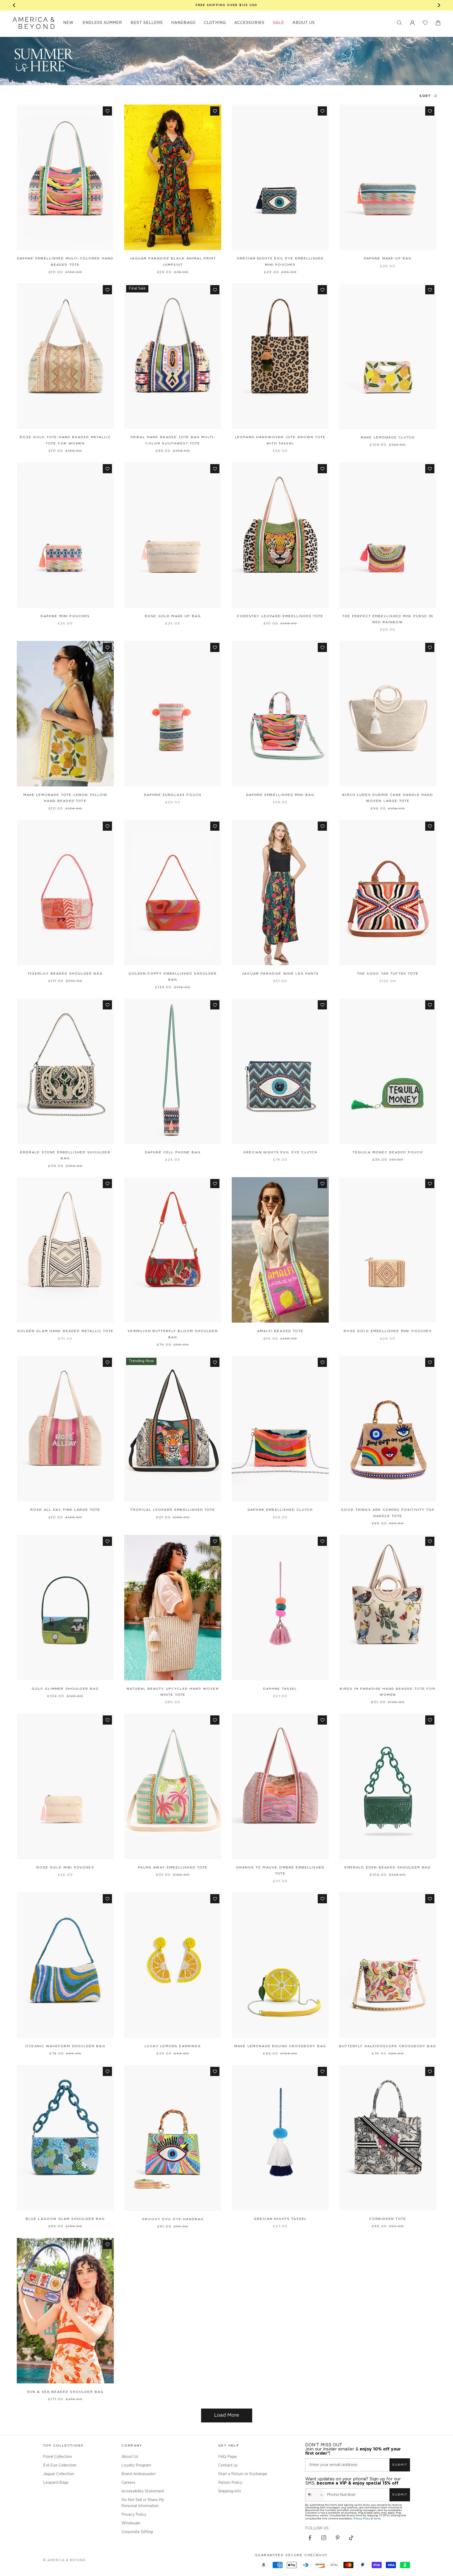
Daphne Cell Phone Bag (173, 1152)
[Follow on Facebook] (310, 2538)
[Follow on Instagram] (324, 2538)
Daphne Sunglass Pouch (173, 795)
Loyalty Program (136, 2465)
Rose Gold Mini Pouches (65, 1868)
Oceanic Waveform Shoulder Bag (65, 2046)
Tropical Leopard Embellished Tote (173, 1510)
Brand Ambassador (139, 2474)
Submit (400, 2465)
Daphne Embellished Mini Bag (280, 795)
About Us (130, 2457)
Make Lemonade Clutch (388, 438)
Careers (128, 2483)
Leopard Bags (56, 2483)
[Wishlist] (425, 23)
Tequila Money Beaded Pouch (388, 1152)
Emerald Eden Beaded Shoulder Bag (388, 1868)
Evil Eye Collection (60, 2465)
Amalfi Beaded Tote (280, 1331)
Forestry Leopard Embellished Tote (280, 616)
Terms (377, 2518)
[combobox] (315, 2495)
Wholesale (131, 2523)
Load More (227, 2415)
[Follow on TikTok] (351, 2538)
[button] (400, 23)
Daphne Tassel (280, 1689)
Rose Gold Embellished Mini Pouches (388, 1331)
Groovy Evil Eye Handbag (173, 2219)
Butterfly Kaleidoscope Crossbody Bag (388, 2046)
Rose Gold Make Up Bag (173, 616)
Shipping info (230, 2491)
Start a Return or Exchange (243, 2474)
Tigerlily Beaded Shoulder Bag (65, 974)
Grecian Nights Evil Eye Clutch (280, 1152)
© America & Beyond (64, 2560)
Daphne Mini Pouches (65, 616)
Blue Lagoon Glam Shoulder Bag (65, 2219)
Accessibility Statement (143, 2491)
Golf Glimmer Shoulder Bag (65, 1689)
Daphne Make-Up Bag (388, 259)
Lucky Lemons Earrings (173, 2046)
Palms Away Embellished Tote (173, 1868)
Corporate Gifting (137, 2532)
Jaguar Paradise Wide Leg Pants (280, 974)
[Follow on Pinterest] (338, 2538)
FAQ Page (227, 2457)
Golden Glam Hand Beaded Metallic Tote (65, 1331)
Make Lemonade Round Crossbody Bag (280, 2046)
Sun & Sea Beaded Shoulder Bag (65, 2392)
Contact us (228, 2465)
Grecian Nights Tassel (280, 2219)
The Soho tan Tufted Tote (388, 974)
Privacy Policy (134, 2515)
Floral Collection (57, 2457)
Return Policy (230, 2483)
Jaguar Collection (58, 2474)
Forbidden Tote (388, 2219)
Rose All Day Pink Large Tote (65, 1510)
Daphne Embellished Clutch (280, 1510)
